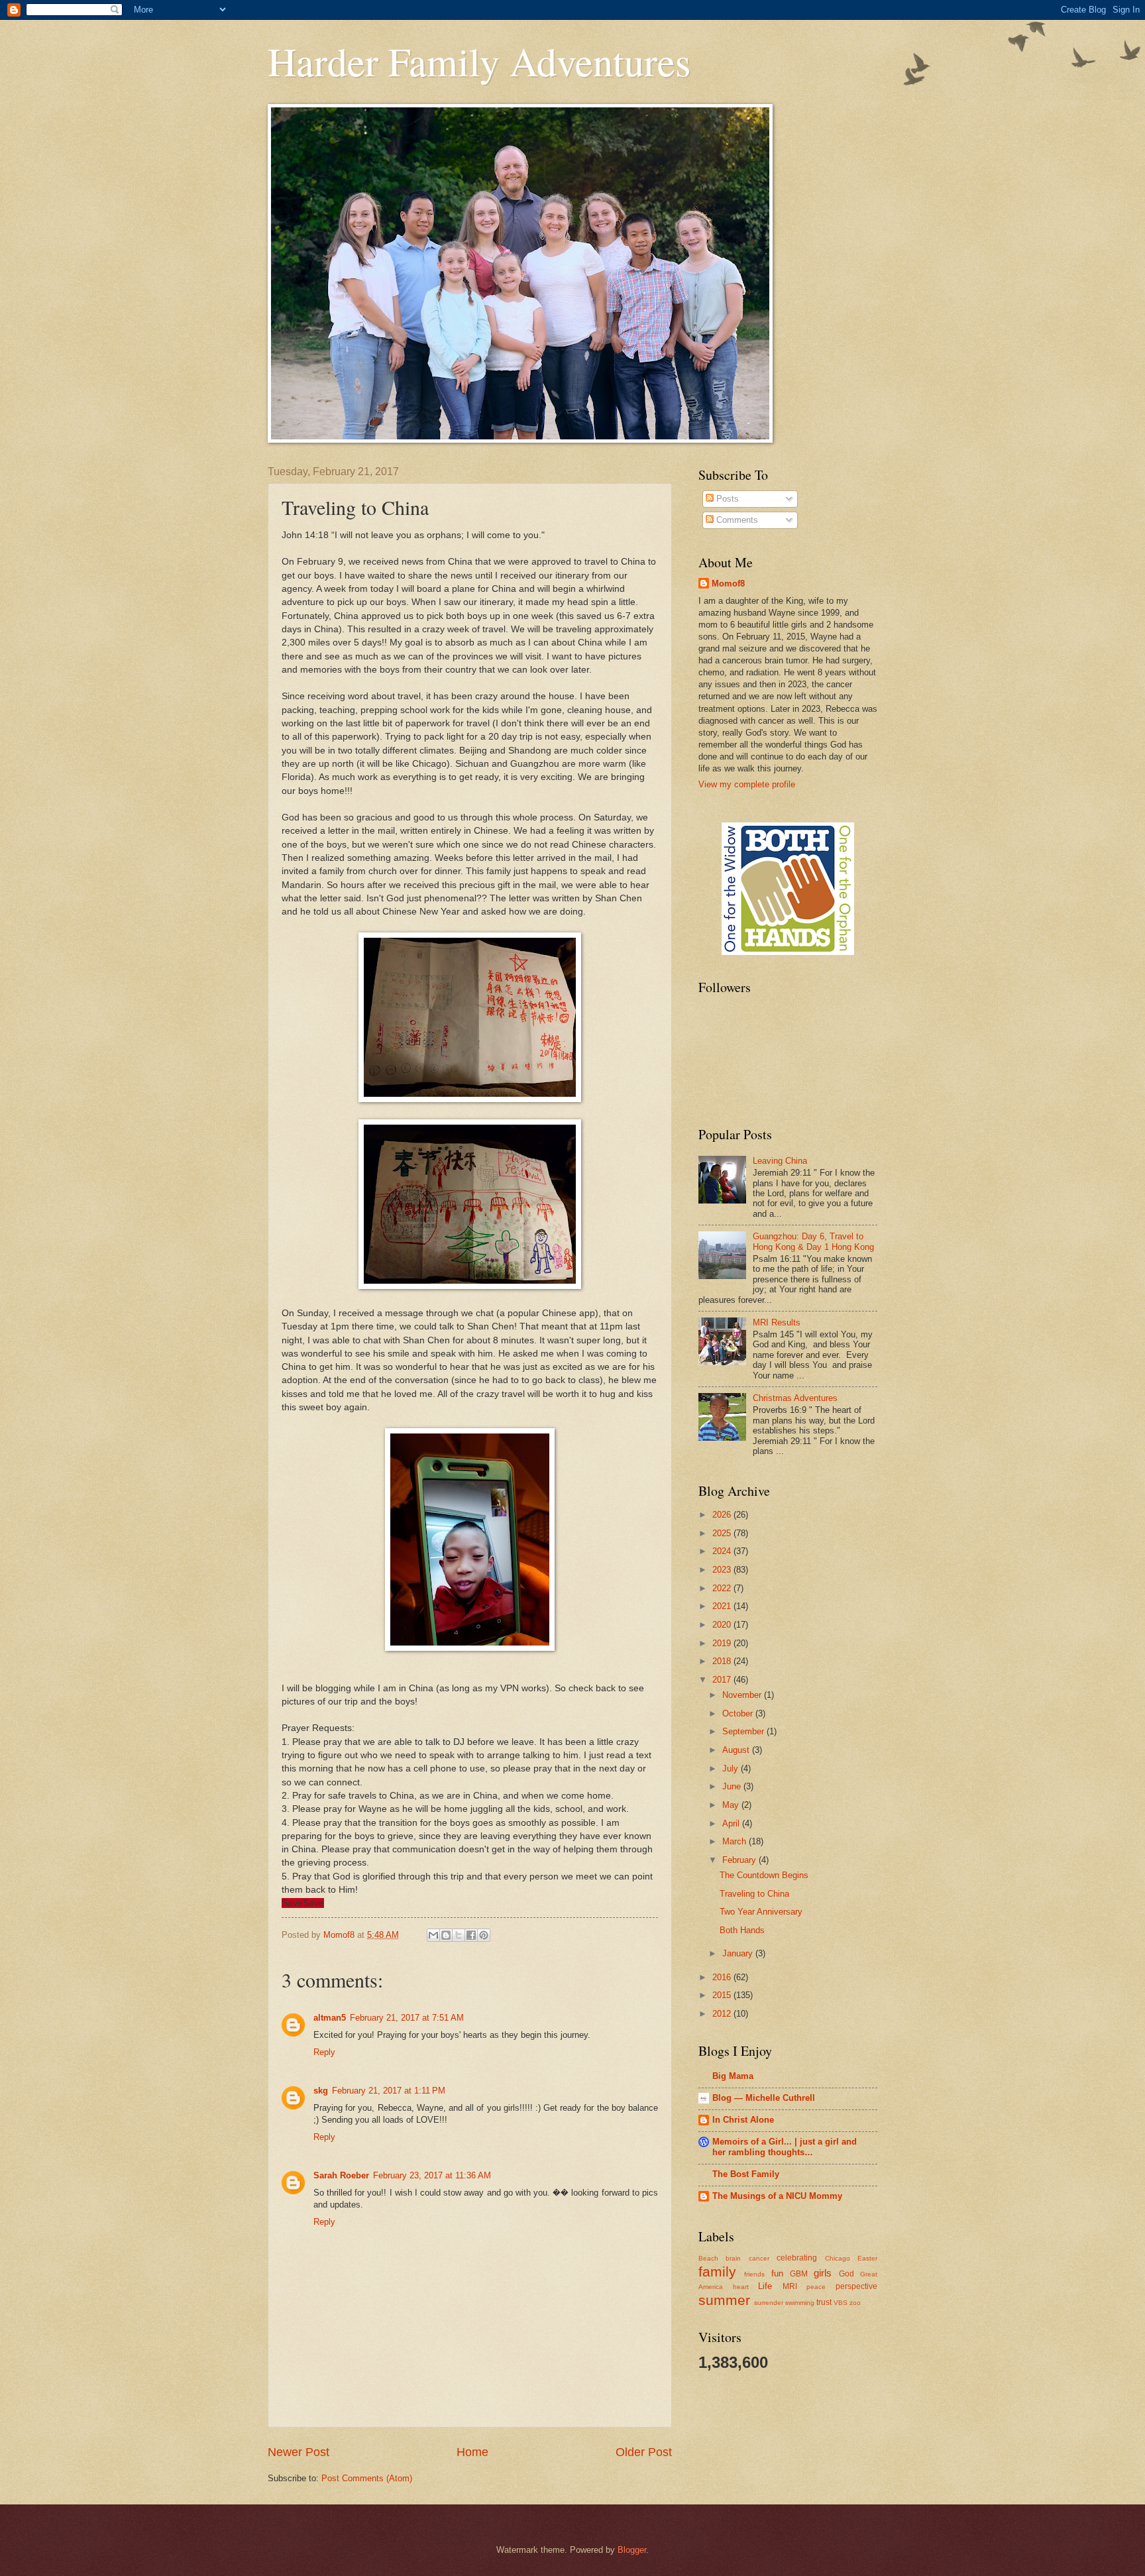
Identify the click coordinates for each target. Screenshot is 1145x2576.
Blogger (632, 2550)
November (743, 1695)
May (732, 1805)
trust (824, 2302)
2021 (723, 1606)
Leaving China (780, 1161)
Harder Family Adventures (479, 61)
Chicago (838, 2258)
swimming (800, 2303)
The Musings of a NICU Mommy (777, 2196)
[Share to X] (459, 1935)
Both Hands (742, 1930)
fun (777, 2273)
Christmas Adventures (795, 1398)
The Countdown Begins (764, 1875)
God (846, 2274)
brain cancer (747, 2258)
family (717, 2271)
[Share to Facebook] (471, 1935)
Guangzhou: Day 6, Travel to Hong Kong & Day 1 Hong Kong (813, 1241)
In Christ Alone (743, 2120)
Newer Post (299, 2452)
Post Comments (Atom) (367, 2478)
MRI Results (777, 1322)
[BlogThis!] (446, 1935)
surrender (769, 2303)
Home (472, 2452)
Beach (708, 2258)
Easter (867, 2258)
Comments (736, 520)
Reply (324, 2052)
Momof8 (728, 584)
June (733, 1786)
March (736, 1841)
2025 (723, 1533)
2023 (723, 1570)
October (739, 1713)
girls (823, 2273)
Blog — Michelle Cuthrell (764, 2098)
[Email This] (433, 1935)
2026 (723, 1515)
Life (765, 2286)
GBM (799, 2274)
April (732, 1823)
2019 (723, 1643)
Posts (726, 499)
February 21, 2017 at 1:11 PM (389, 2091)
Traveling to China (754, 1894)
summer (724, 2300)
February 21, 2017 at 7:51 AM (407, 2018)
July (732, 1768)
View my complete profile (747, 784)
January (739, 1953)
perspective (856, 2286)
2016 (723, 1977)
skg (321, 2091)
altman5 (330, 2018)
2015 (723, 1995)
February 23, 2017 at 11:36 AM (432, 2175)
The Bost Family (746, 2174)
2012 (723, 2014)
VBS (841, 2303)
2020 (723, 1625)
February (740, 1860)
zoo (855, 2303)
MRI (790, 2286)
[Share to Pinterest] (484, 1935)
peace (816, 2287)
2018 (723, 1661)
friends (754, 2274)
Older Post (644, 2452)
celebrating (797, 2258)
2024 (723, 1551)
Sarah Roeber (341, 2175)
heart (741, 2287)
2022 (723, 1588)
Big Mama (733, 2076)
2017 (723, 1680)
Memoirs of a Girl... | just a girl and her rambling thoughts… (785, 2147)
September (744, 1731)
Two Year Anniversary (761, 1912)
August (737, 1750)
